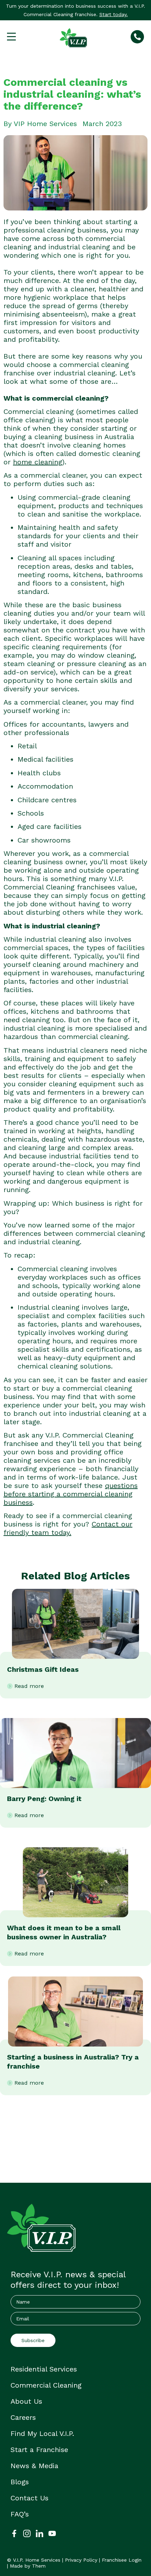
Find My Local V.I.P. (42, 2433)
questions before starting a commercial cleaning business (71, 1494)
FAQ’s (20, 2514)
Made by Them (28, 2566)
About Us (26, 2401)
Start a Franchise (39, 2450)
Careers (23, 2417)
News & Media (34, 2466)
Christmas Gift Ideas (43, 1669)
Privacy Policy (81, 2560)
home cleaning (38, 462)
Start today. (114, 14)
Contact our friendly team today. (68, 1528)
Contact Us (29, 2498)
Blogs (20, 2482)
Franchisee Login (122, 2560)
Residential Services (44, 2369)
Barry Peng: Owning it (44, 1799)
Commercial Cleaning (46, 2385)
